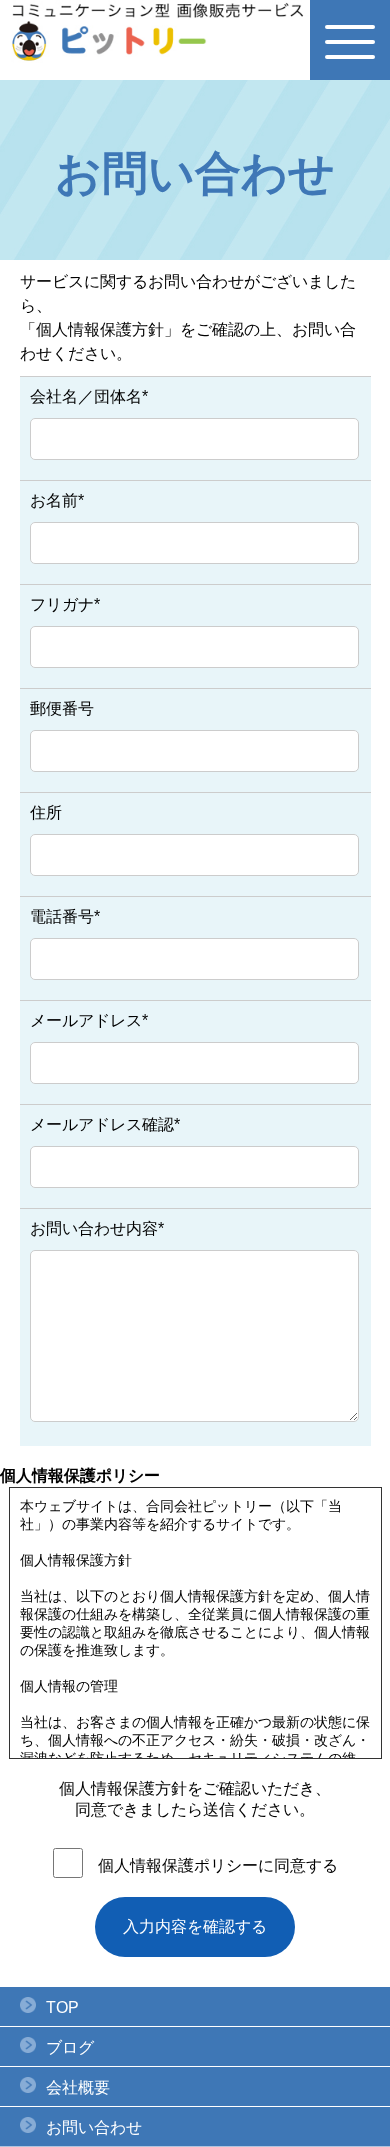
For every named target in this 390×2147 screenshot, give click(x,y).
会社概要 (78, 2087)
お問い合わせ (94, 2127)
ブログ (70, 2047)
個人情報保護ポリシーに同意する (218, 1865)
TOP (62, 2007)
